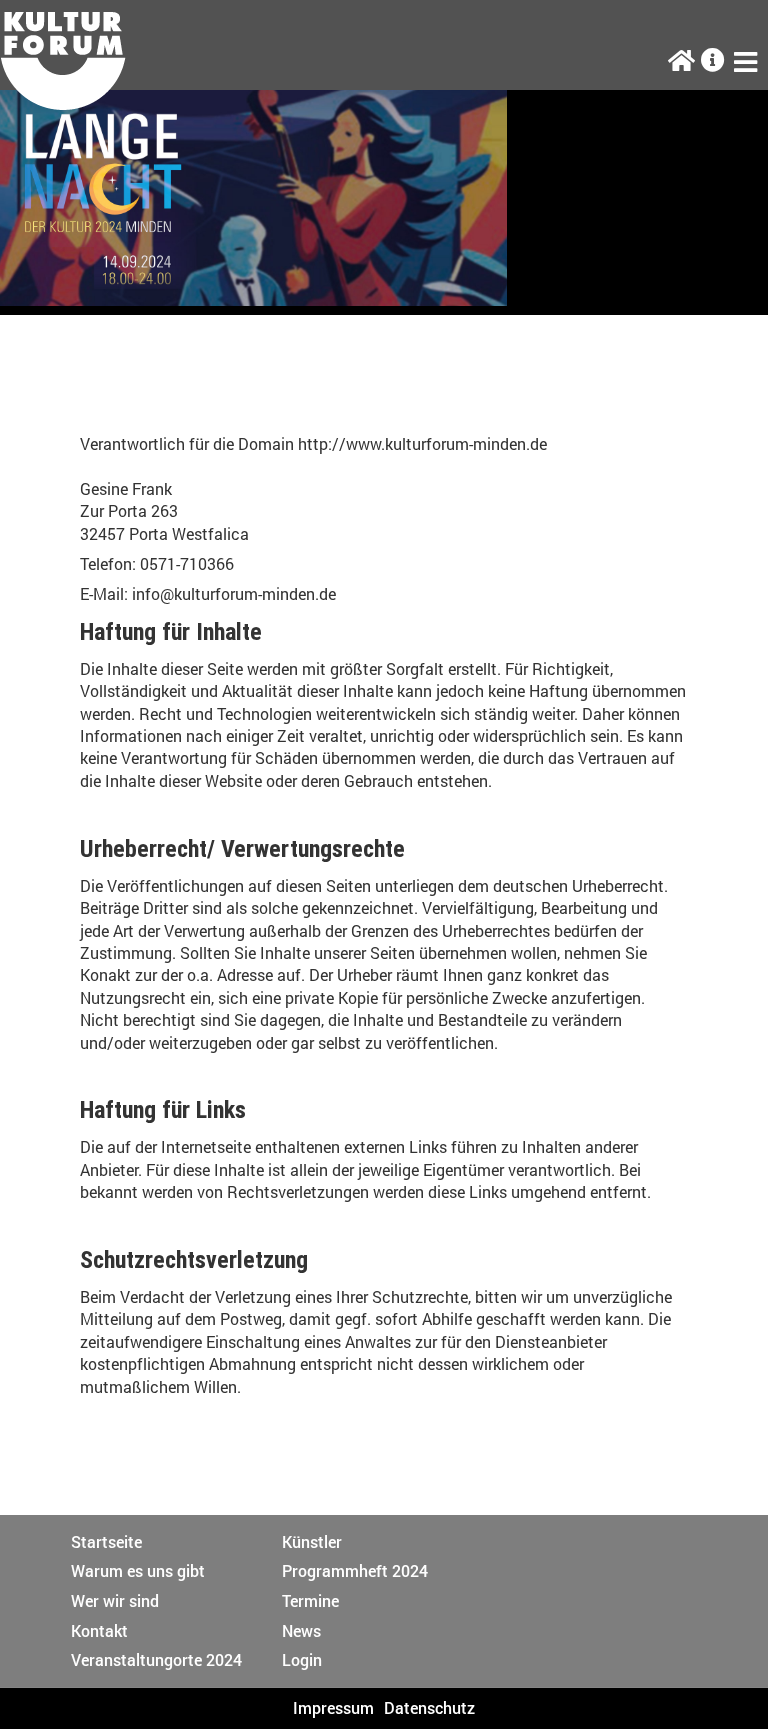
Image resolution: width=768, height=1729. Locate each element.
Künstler (312, 1541)
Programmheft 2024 (355, 1570)
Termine (310, 1600)
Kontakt (99, 1630)
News (301, 1630)
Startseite (106, 1541)
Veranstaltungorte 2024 (156, 1659)
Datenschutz (429, 1707)
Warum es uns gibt (138, 1570)
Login (302, 1659)
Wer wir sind (115, 1600)
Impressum (333, 1707)
